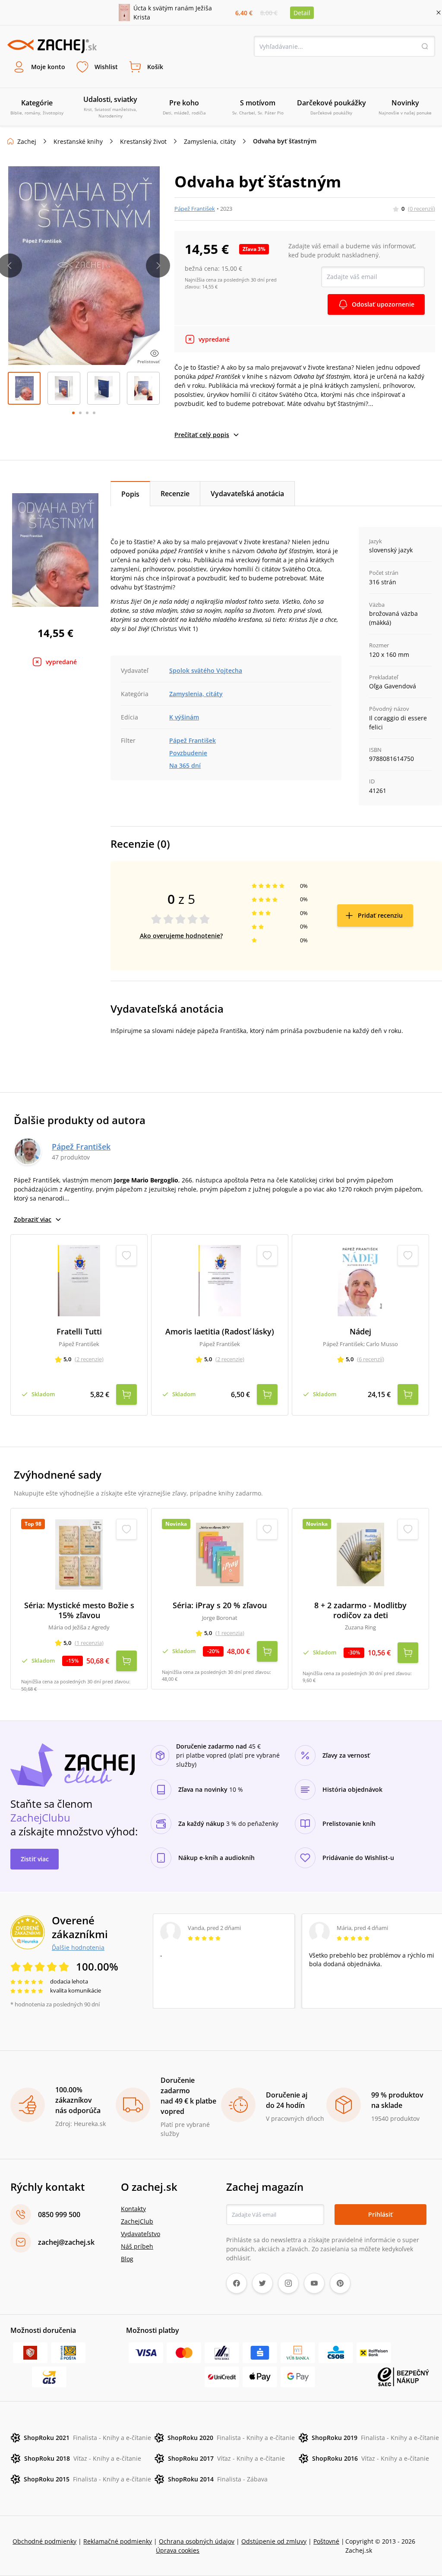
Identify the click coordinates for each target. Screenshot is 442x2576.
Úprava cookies (178, 2550)
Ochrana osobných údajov (197, 2541)
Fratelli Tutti (79, 1332)
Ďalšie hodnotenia (78, 1947)
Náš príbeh (137, 2246)
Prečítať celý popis (202, 435)
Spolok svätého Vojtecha (206, 670)
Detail (302, 13)
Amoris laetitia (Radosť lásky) (220, 1332)
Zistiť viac (35, 1859)
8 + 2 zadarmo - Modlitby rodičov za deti (360, 1610)
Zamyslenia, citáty (210, 141)
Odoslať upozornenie (383, 304)
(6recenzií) (371, 1359)
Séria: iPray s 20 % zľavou (220, 1605)
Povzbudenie (188, 753)
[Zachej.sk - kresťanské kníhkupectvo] (52, 46)
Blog (127, 2259)
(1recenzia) (89, 1643)
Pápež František (195, 209)
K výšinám (184, 717)
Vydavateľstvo (140, 2234)
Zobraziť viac (33, 1219)
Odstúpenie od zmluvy (274, 2541)
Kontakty (133, 2209)
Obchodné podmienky (44, 2541)
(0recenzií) (421, 209)
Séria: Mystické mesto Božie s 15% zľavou (79, 1610)
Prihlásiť (380, 2214)
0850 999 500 (59, 2215)
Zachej (27, 141)
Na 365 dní (185, 765)
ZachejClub (137, 2221)
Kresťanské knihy (78, 141)
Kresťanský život (143, 141)
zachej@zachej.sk (66, 2242)
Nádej (360, 1332)
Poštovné (326, 2541)
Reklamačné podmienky (118, 2541)
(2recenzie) (89, 1359)
